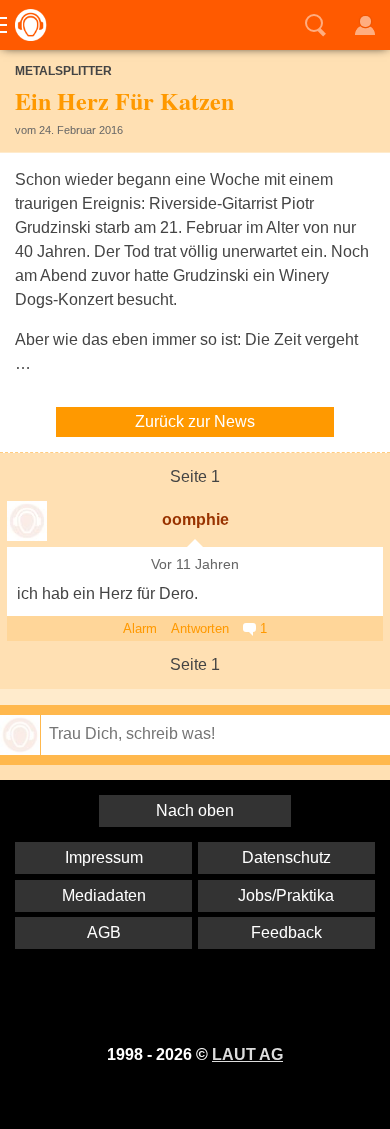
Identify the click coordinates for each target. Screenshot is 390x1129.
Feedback (286, 932)
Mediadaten (104, 895)
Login (365, 25)
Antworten (200, 628)
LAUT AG (247, 1054)
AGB (104, 932)
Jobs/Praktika (286, 895)
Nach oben (195, 810)
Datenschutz (286, 857)
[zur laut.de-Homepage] (25, 25)
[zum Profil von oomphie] (27, 521)
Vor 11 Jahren (195, 564)
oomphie (195, 519)
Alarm (140, 628)
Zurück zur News (195, 421)
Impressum (104, 857)
